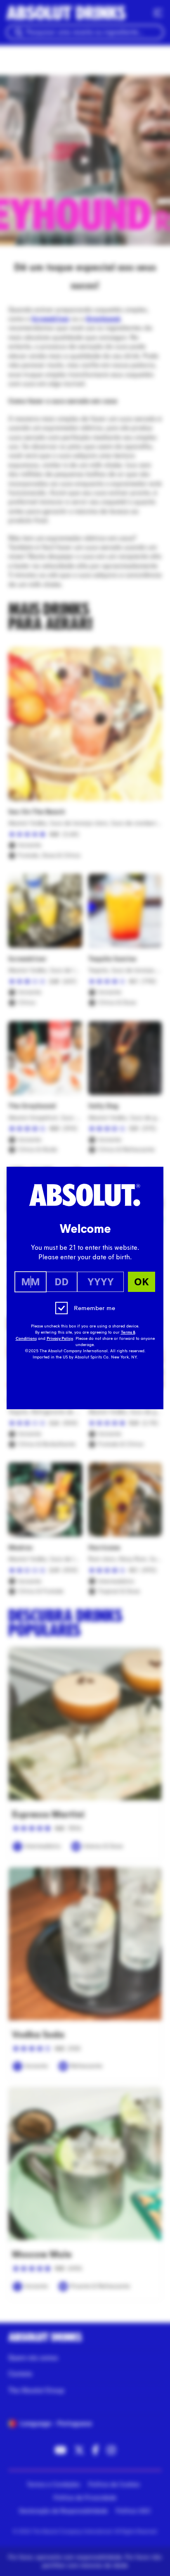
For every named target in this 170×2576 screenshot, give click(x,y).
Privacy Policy (60, 1339)
